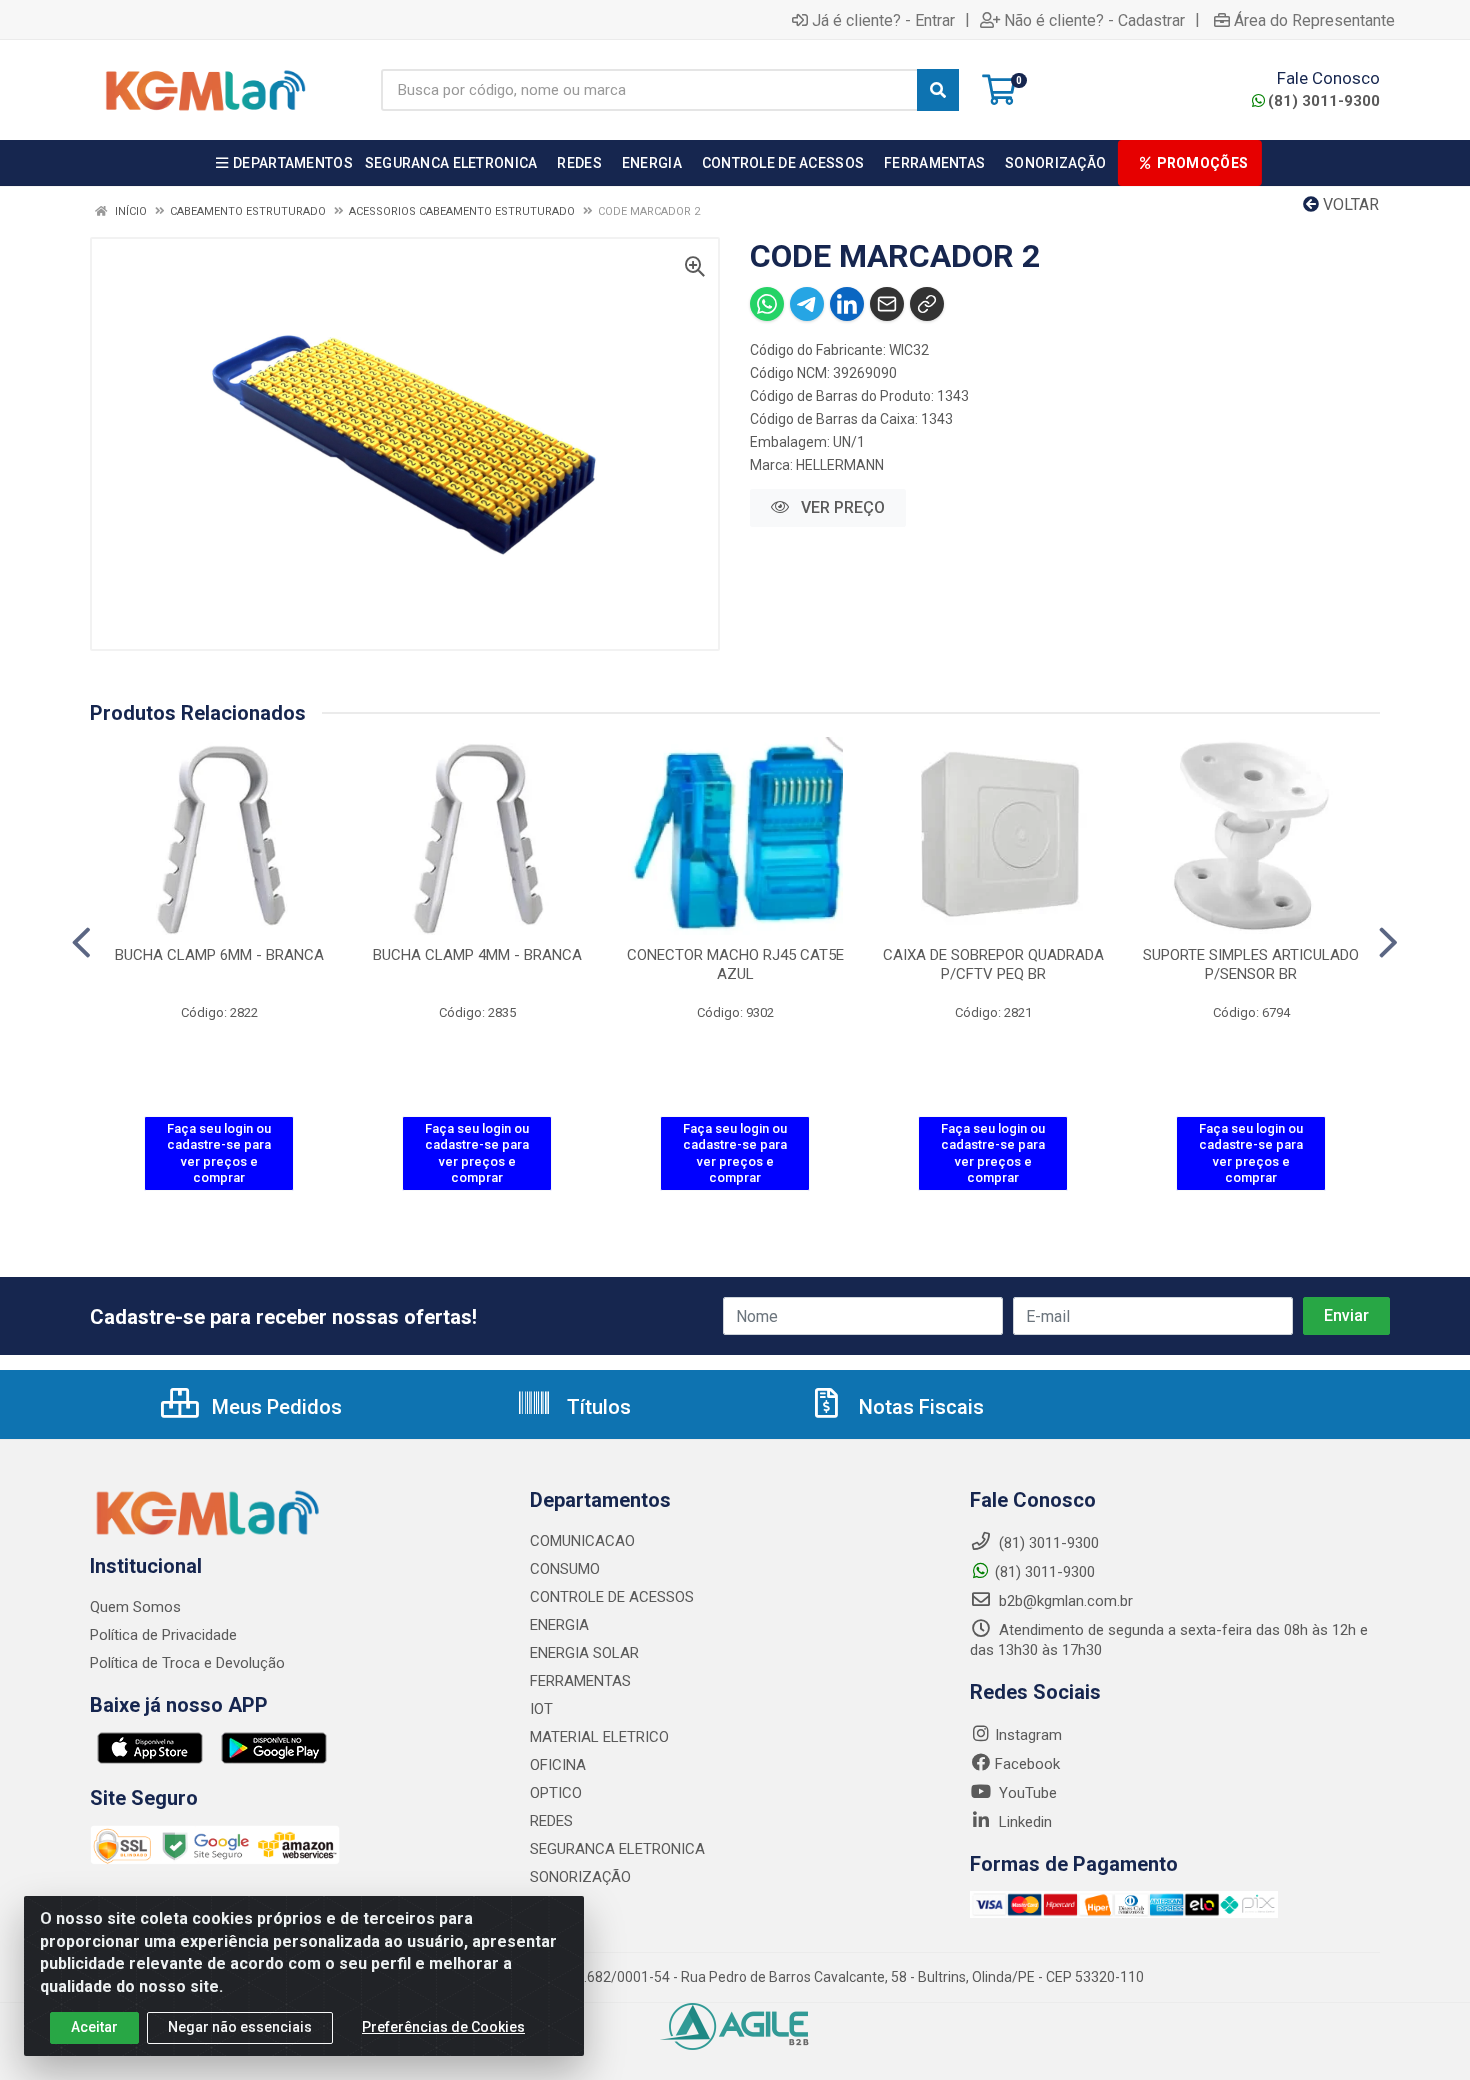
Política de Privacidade (163, 1635)
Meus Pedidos (274, 1407)
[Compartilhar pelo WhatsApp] (767, 304)
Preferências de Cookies (443, 2027)
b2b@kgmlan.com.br (1064, 1601)
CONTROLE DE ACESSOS (612, 1597)
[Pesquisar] (938, 90)
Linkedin (1023, 1822)
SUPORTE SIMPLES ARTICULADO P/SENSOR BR (1251, 964)
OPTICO (556, 1793)
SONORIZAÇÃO (580, 1877)
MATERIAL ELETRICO (599, 1737)
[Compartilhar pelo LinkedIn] (847, 304)
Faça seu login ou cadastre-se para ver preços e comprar (219, 1153)
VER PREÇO (841, 507)
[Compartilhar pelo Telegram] (807, 304)
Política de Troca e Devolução (187, 1663)
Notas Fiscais (919, 1407)
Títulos (596, 1407)
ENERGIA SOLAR (584, 1653)
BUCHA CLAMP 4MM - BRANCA (477, 955)
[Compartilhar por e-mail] (887, 304)
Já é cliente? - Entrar (883, 20)
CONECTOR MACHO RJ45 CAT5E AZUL (735, 964)
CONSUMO (565, 1569)
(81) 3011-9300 (1324, 101)
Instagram (1028, 1735)
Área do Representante (1314, 20)
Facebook (1027, 1764)
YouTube (1026, 1793)
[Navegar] (81, 943)
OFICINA (558, 1765)
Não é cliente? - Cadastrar (1094, 20)
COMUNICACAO (582, 1541)
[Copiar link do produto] (927, 304)
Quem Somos (135, 1607)
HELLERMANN (840, 465)
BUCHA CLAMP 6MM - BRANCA (219, 955)
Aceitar (94, 2027)
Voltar (1349, 204)
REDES (551, 1821)
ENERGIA (559, 1625)
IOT (541, 1709)
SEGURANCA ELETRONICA (617, 1849)
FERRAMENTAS (580, 1681)
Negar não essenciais (240, 2027)
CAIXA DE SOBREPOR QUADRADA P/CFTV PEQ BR (993, 964)
